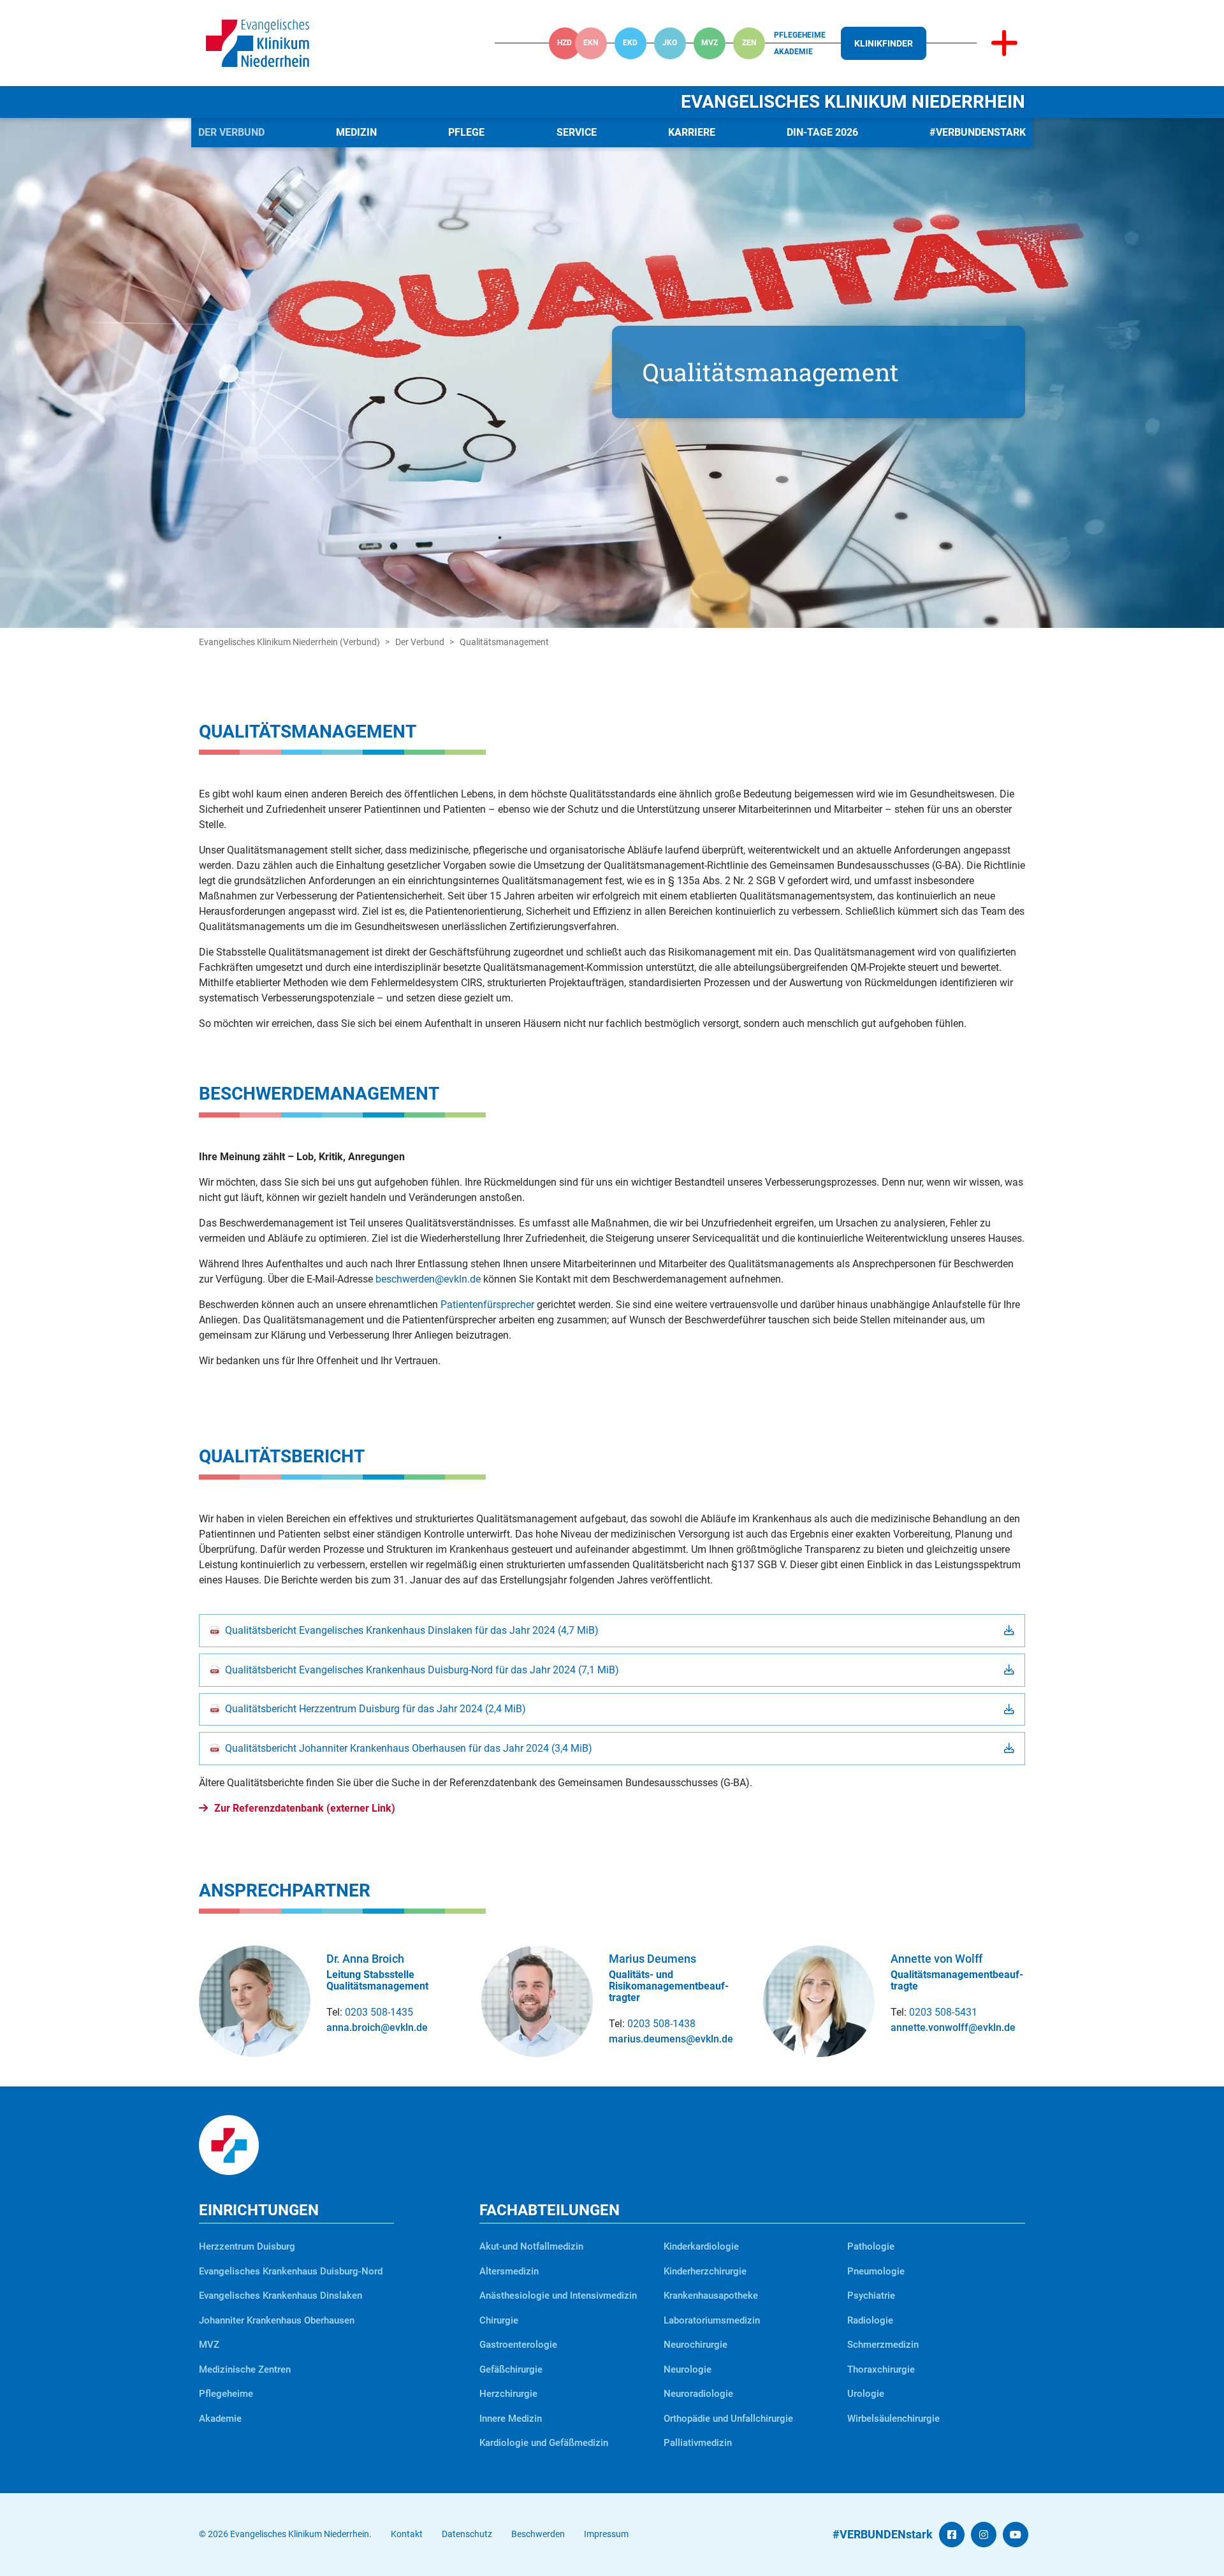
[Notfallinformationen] (1004, 43)
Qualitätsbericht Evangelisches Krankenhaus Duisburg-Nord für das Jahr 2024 (422, 1670)
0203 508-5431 (943, 2012)
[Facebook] (952, 2535)
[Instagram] (984, 2535)
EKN (591, 43)
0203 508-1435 (379, 2012)
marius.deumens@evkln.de (671, 2039)
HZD (565, 43)
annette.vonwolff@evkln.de (953, 2027)
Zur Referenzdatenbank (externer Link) (305, 1808)
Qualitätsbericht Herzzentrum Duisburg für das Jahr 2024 (375, 1709)
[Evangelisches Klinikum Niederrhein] (258, 42)
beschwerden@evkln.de (428, 1279)
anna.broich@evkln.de (377, 2027)
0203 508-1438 (661, 2024)
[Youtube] (1016, 2535)
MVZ (710, 43)
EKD (630, 43)
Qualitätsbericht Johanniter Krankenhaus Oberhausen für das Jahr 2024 (409, 1748)
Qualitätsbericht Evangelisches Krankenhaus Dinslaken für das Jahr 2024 (412, 1630)
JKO (670, 43)
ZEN (749, 43)
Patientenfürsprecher (487, 1305)
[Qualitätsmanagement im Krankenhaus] (612, 373)
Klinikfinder (884, 43)
